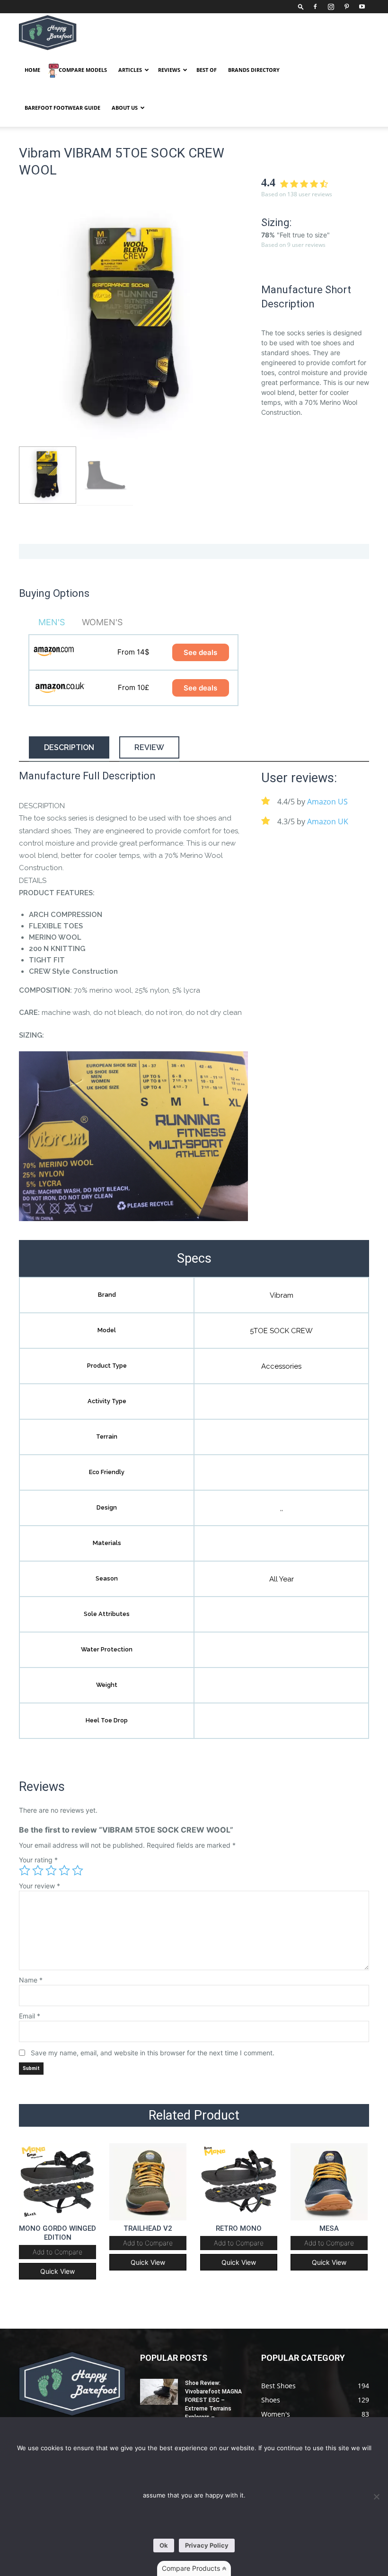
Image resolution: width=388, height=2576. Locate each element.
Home (32, 70)
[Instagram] (331, 7)
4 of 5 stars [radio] (64, 1870)
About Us (125, 108)
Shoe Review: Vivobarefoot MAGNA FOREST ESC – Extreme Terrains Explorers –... (213, 2400)
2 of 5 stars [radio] (38, 1870)
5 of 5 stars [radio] (78, 1870)
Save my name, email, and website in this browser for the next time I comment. (153, 2053)
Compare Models (83, 70)
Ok (164, 2545)
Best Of (207, 70)
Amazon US (327, 802)
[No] (376, 2497)
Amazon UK (328, 821)
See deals (200, 652)
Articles (130, 70)
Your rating (38, 1860)
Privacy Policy (207, 2545)
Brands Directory (254, 70)
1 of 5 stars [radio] (25, 1870)
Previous (28, 325)
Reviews (169, 70)
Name (31, 1980)
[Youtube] (362, 7)
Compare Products (192, 2568)
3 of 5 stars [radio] (51, 1870)
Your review (40, 1886)
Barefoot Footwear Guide (62, 108)
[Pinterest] (346, 7)
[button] (301, 6)
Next (238, 325)
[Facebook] (315, 7)
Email (30, 2016)
